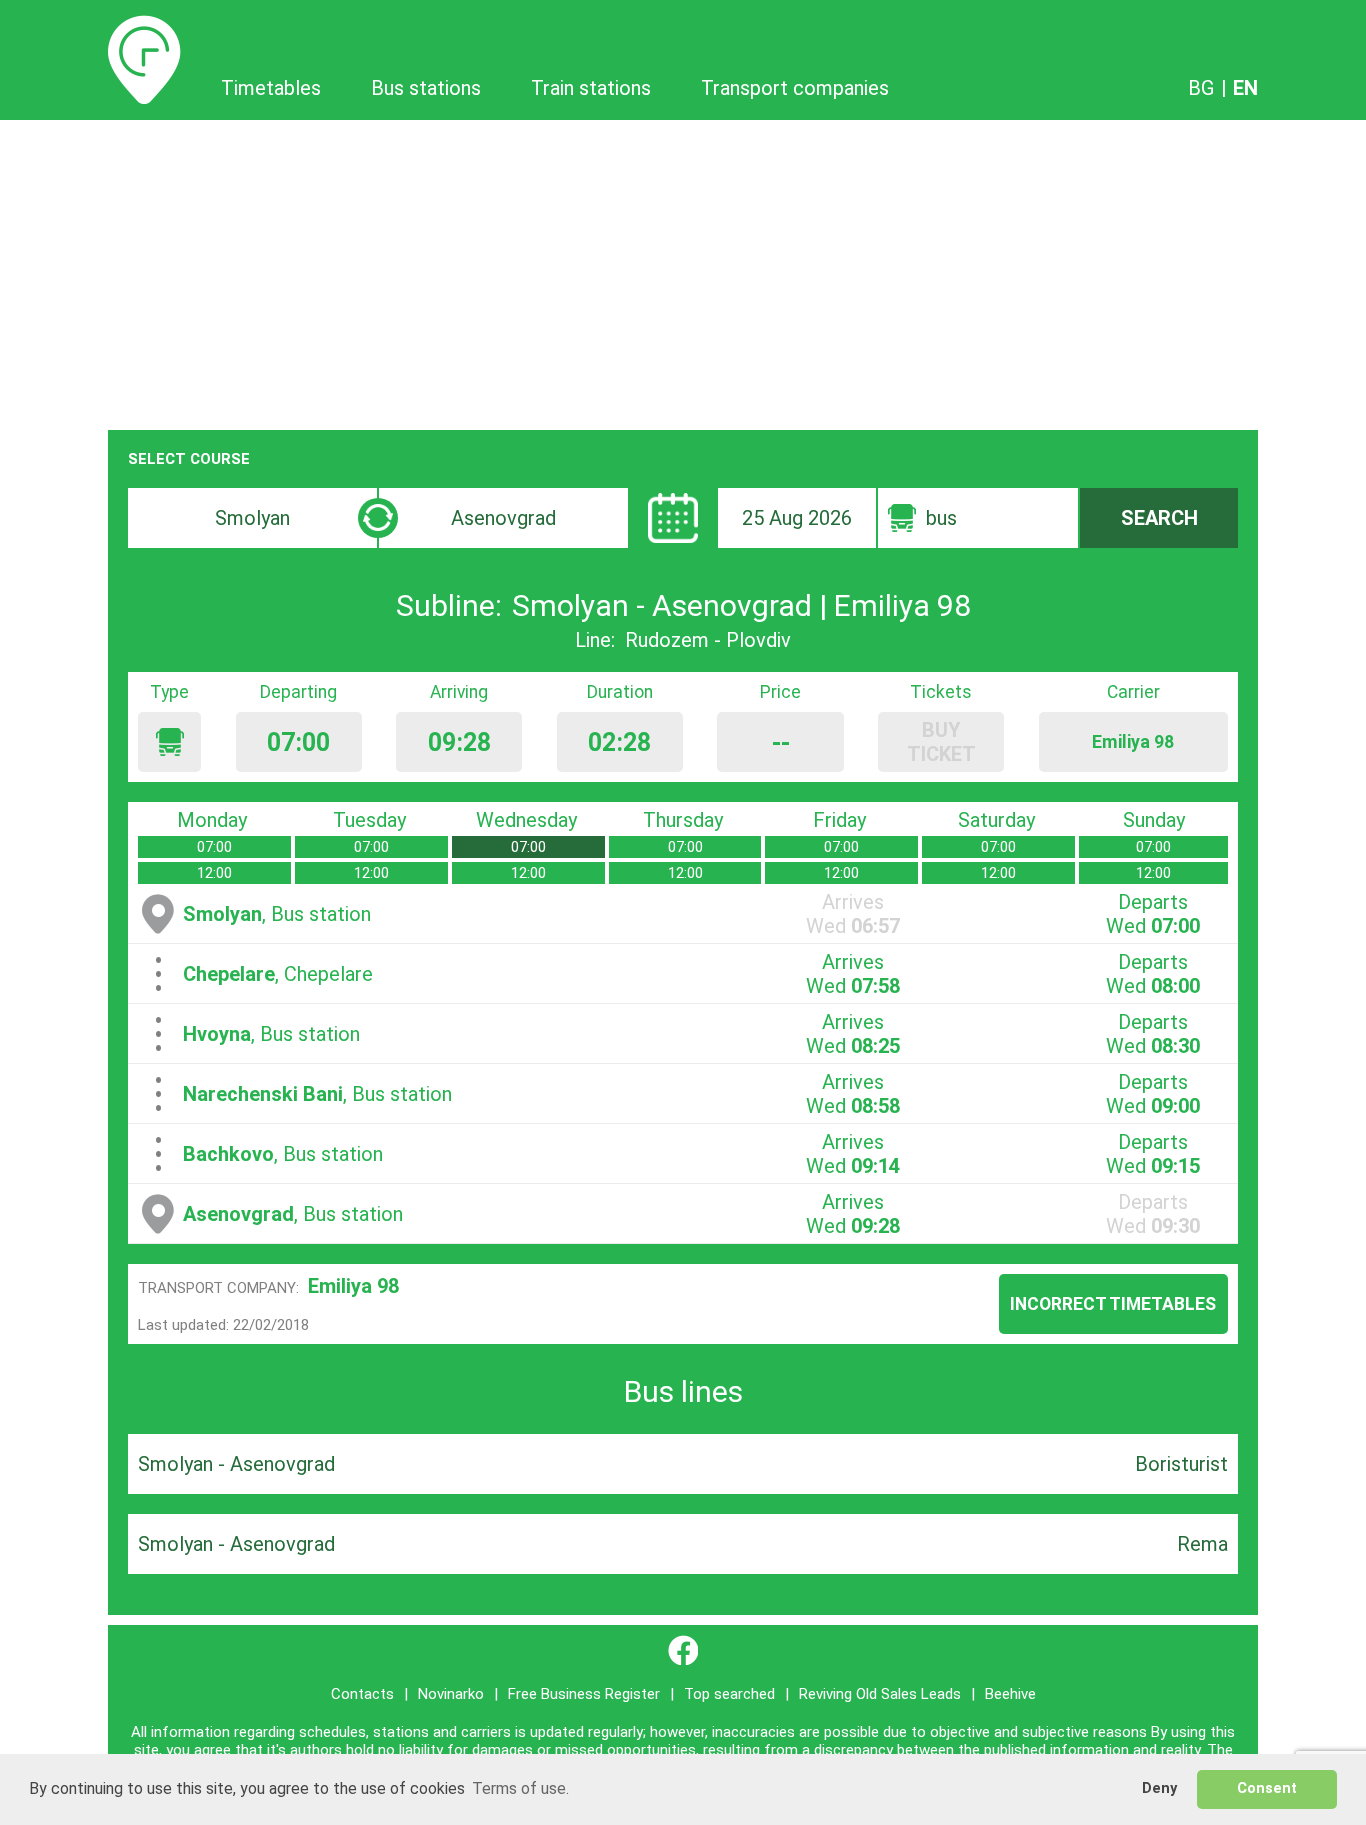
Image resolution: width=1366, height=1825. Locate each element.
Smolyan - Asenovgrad (236, 1464)
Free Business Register (584, 1694)
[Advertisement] (683, 270)
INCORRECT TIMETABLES (1113, 1304)
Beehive (1010, 1694)
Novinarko (451, 1694)
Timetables (144, 27)
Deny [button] (1159, 1788)
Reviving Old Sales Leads (880, 1694)
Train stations (591, 88)
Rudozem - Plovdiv (708, 640)
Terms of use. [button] (520, 1788)
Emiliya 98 (353, 1286)
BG (1201, 88)
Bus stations (426, 88)
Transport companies (795, 88)
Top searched (729, 1694)
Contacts (362, 1694)
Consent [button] (1267, 1788)
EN (1245, 88)
